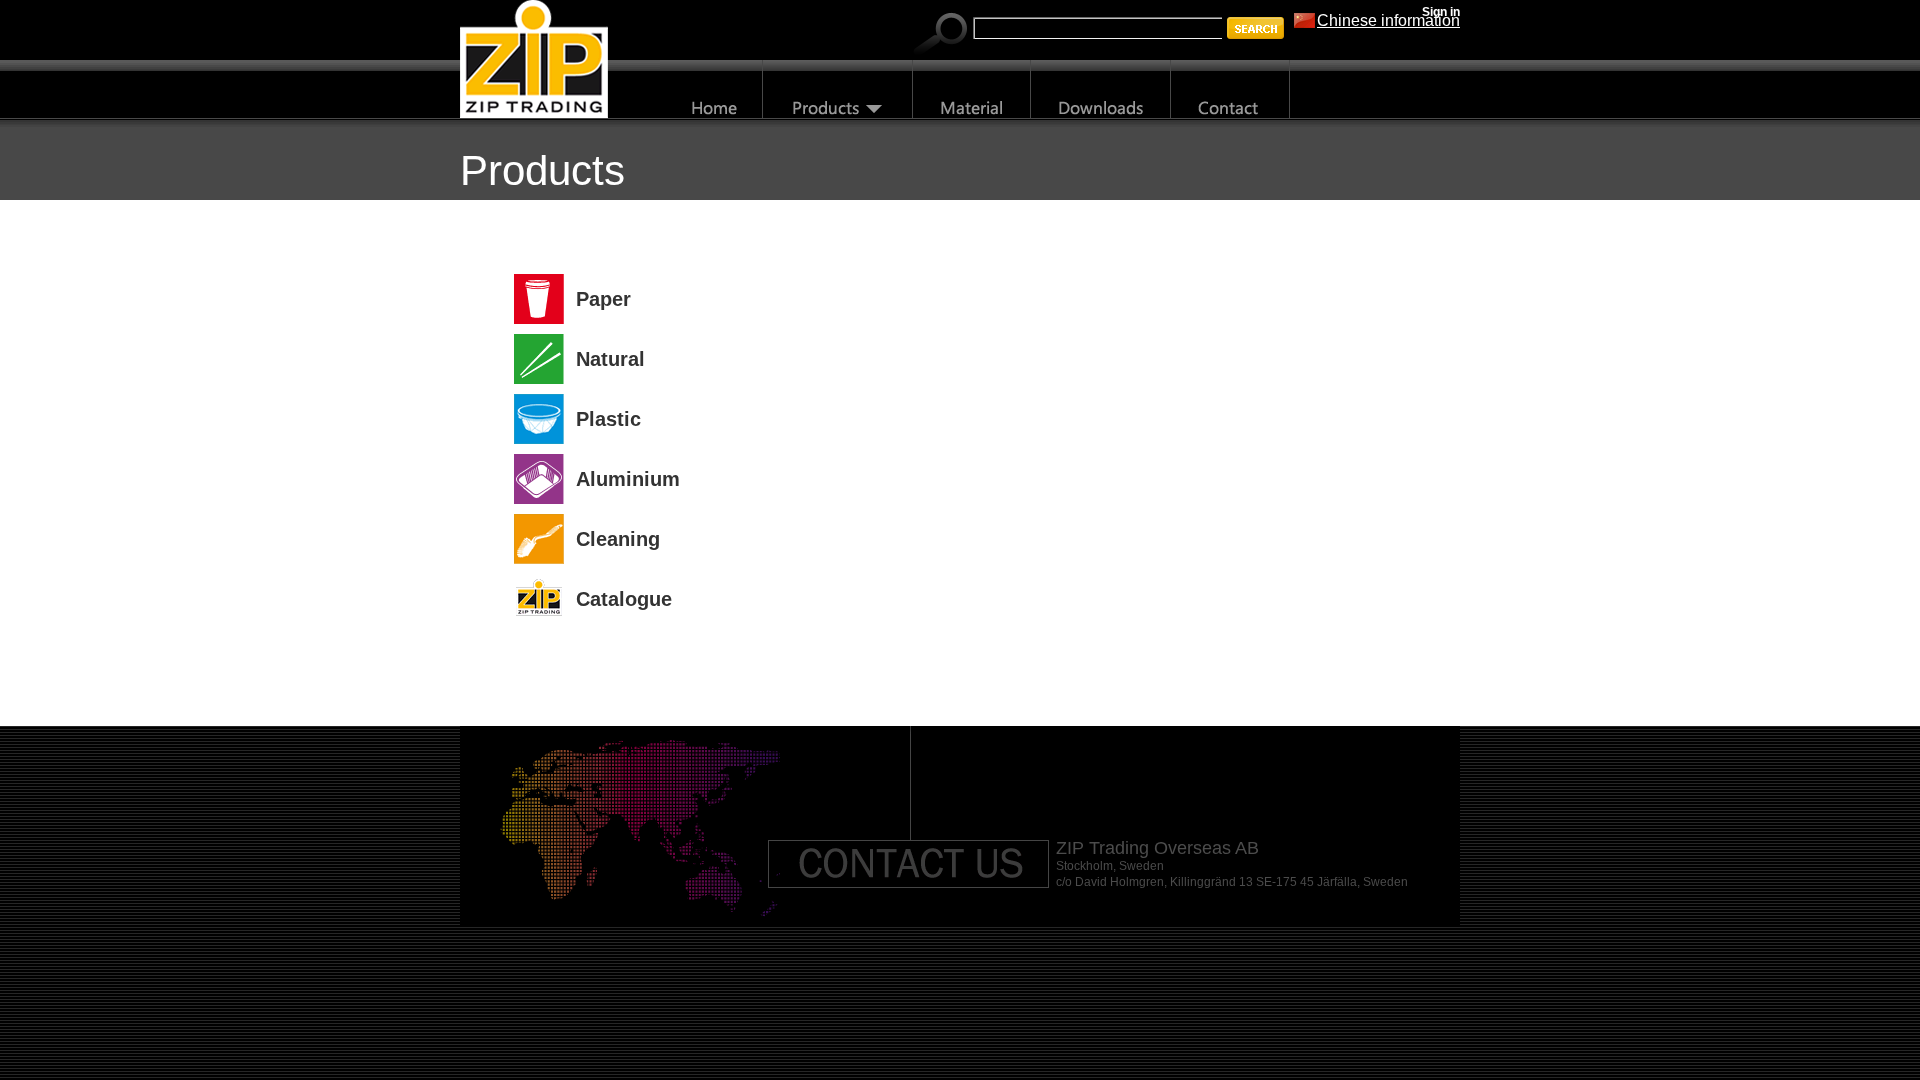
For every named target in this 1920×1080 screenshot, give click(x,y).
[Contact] (1230, 89)
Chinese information (1388, 20)
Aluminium (628, 479)
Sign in (1441, 12)
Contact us (909, 864)
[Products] (838, 89)
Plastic (608, 419)
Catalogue (624, 599)
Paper (603, 299)
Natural (610, 359)
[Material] (972, 89)
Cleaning (618, 539)
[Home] (711, 89)
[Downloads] (1101, 89)
